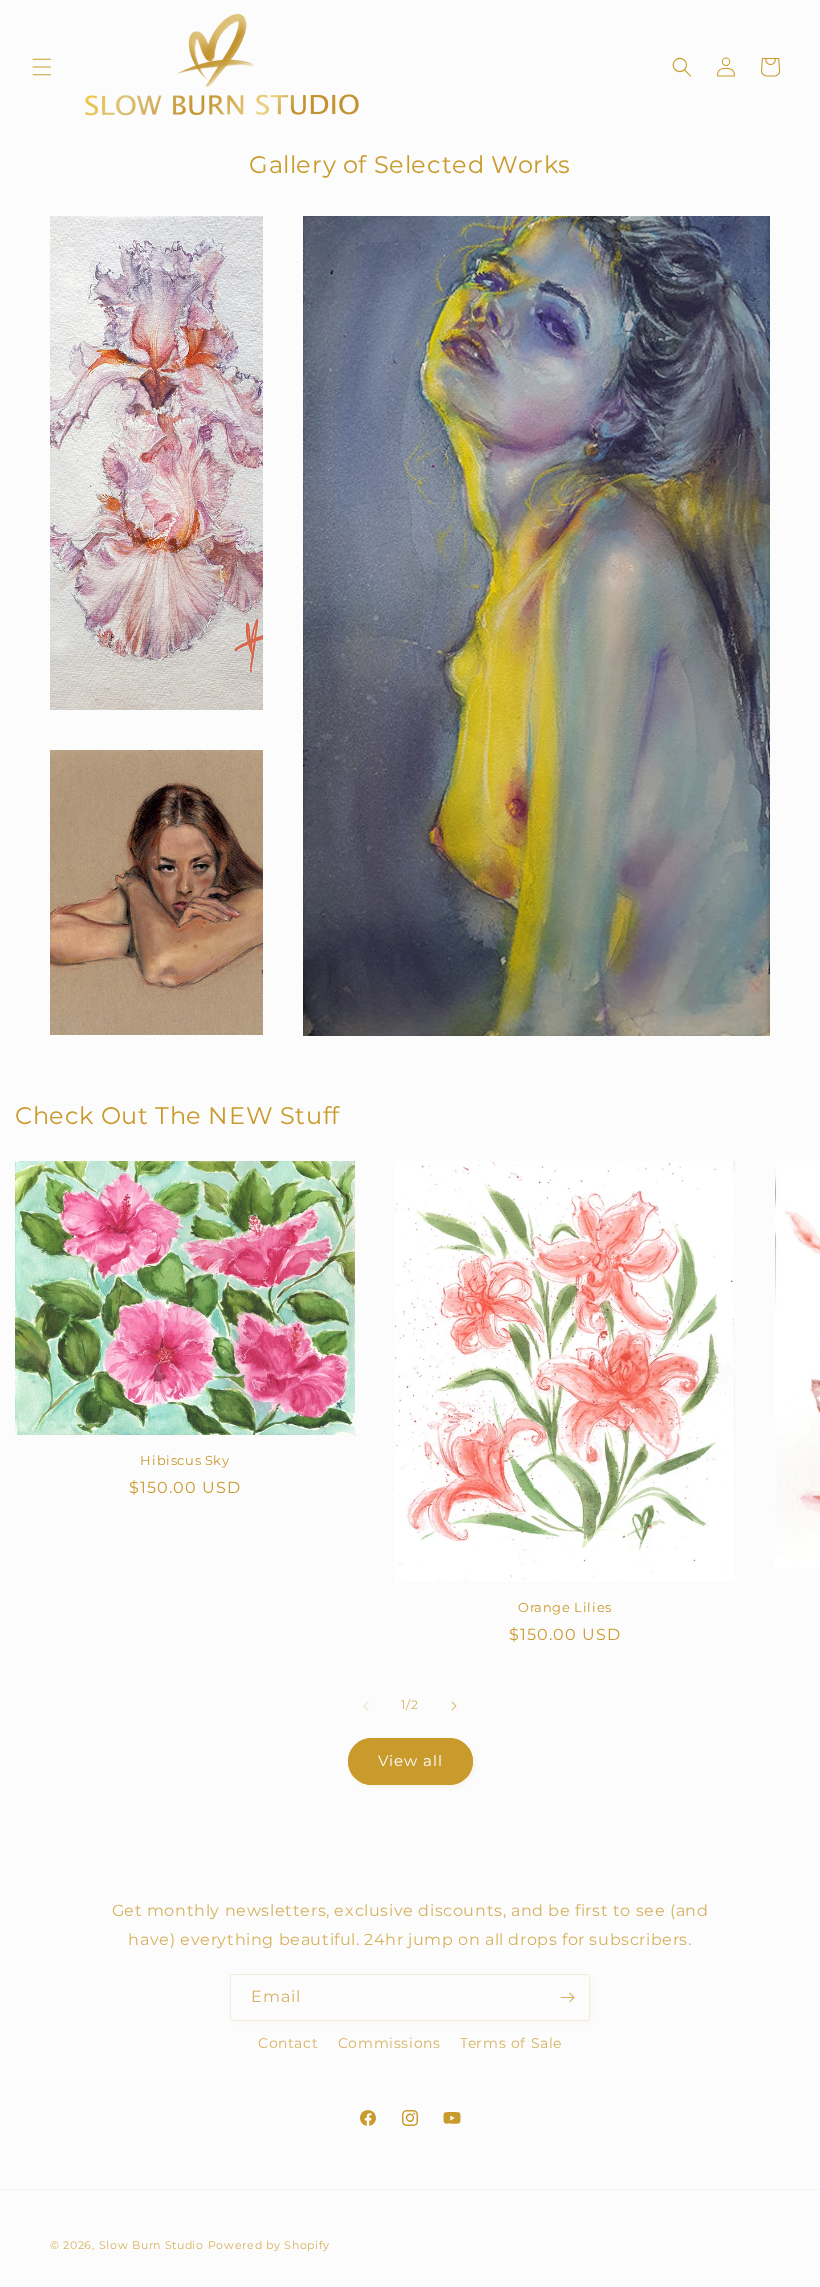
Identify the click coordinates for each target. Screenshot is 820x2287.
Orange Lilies (565, 1607)
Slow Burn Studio (151, 2245)
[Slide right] (454, 1706)
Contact (288, 2043)
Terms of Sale (511, 2043)
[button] (42, 67)
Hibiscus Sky (184, 1460)
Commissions (389, 2043)
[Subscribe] (567, 1997)
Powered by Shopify (269, 2245)
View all (410, 1760)
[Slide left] (366, 1706)
